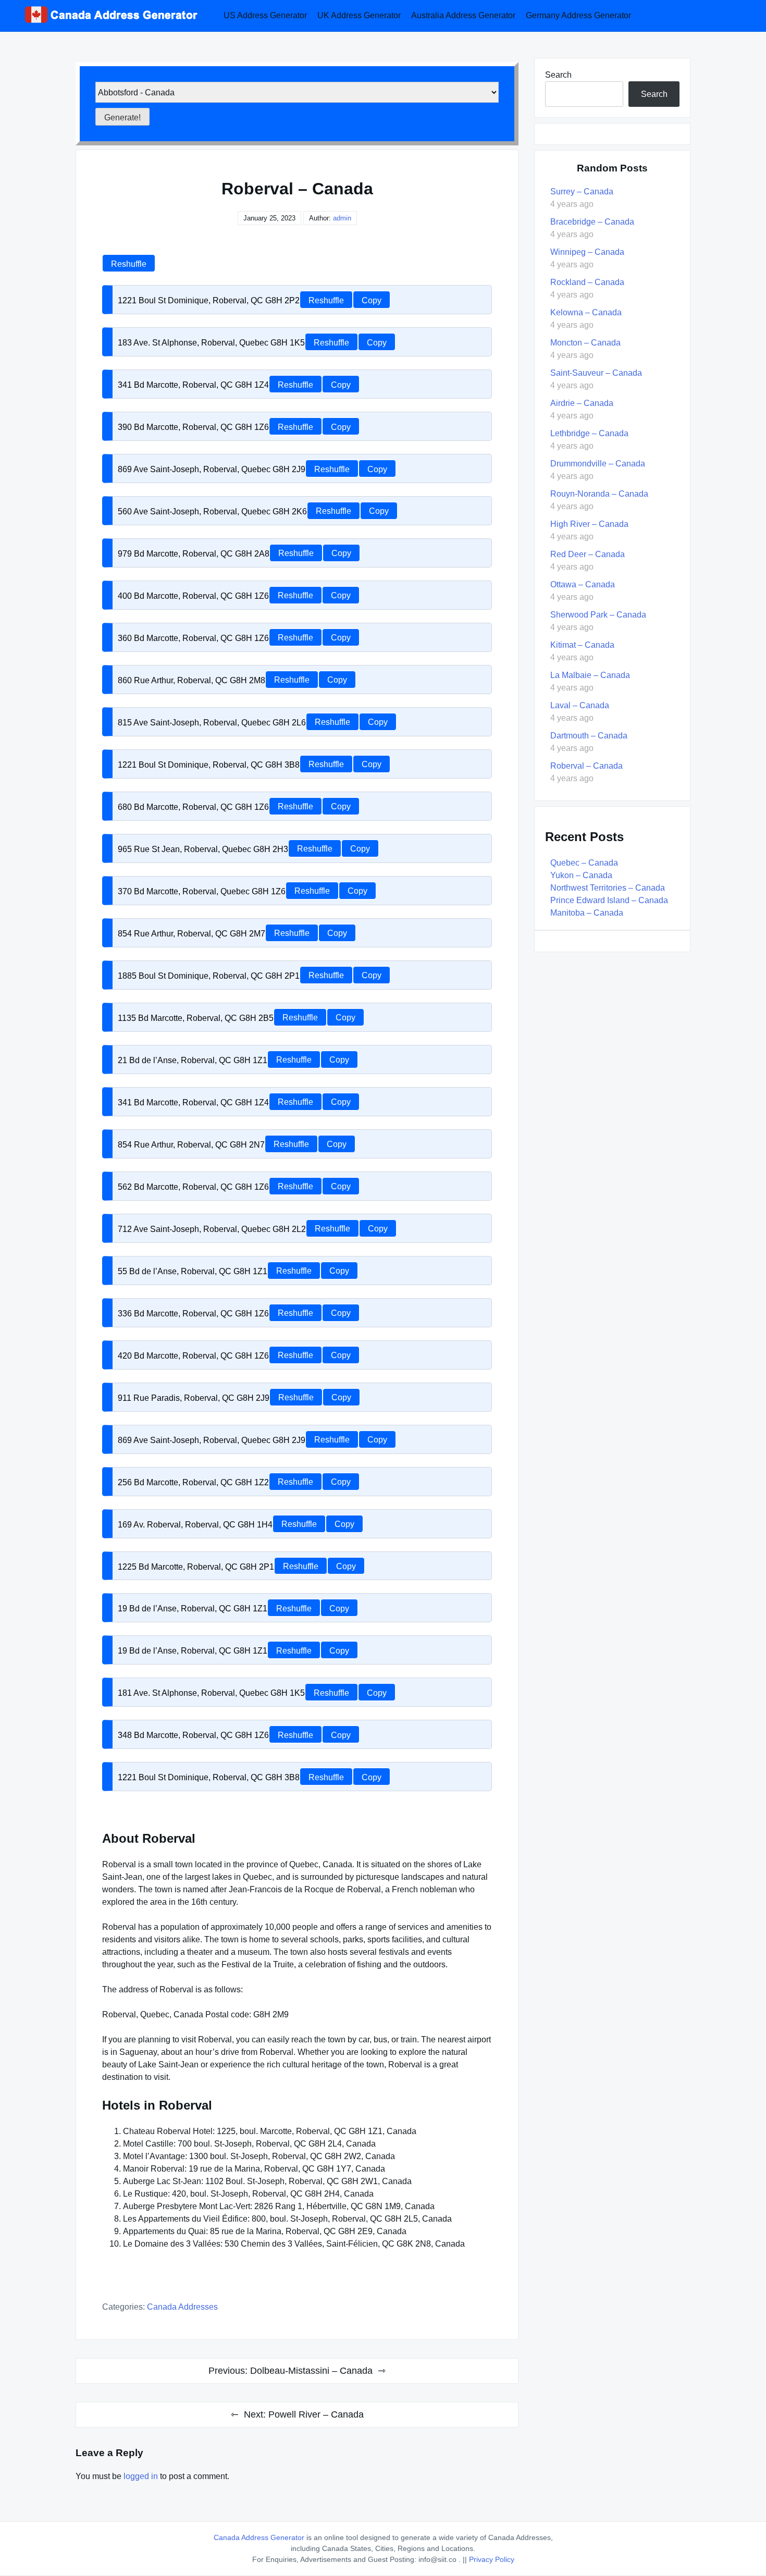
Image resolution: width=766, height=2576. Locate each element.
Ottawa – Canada (583, 584)
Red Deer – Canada (588, 554)
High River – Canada (589, 524)
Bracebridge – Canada (592, 222)
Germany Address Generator (578, 15)
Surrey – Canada (582, 192)
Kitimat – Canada (582, 645)
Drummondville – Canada (598, 464)
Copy (372, 300)
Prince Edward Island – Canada (609, 900)
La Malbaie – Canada (590, 675)
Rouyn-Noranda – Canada (599, 494)
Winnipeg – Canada (587, 252)
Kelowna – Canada (586, 312)
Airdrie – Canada (582, 403)
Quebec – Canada (584, 863)
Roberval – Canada (586, 766)
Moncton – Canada (585, 343)
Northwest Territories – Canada (608, 888)
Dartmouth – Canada (589, 736)
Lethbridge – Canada (589, 433)
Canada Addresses (182, 2307)
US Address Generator (265, 15)
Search (558, 75)
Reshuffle (129, 264)
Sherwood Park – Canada (598, 615)
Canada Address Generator (259, 2537)
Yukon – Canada (581, 875)
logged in (141, 2476)
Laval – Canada (580, 705)
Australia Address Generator (463, 15)
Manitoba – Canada (587, 913)
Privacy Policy (492, 2559)
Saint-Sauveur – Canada (596, 373)
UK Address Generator (359, 15)
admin (342, 218)
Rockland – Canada (587, 282)
